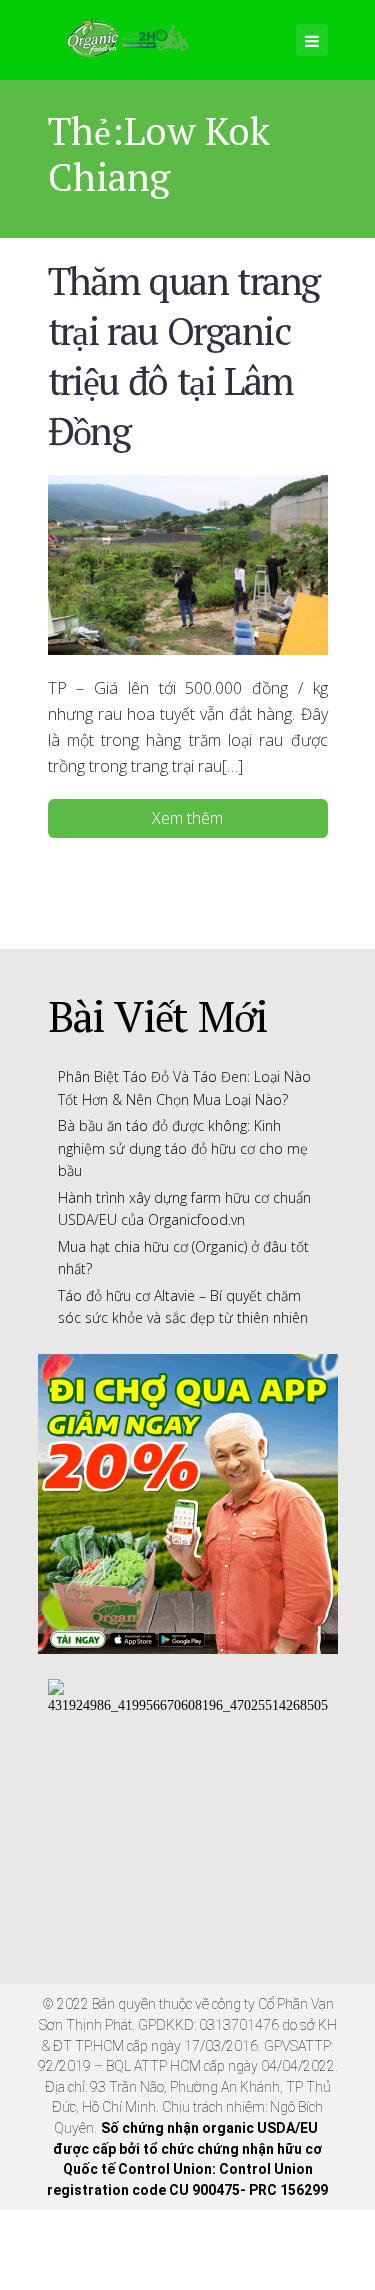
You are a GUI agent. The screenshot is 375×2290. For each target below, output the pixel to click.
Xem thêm (187, 818)
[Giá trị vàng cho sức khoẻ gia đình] (126, 35)
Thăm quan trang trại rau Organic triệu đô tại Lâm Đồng (184, 355)
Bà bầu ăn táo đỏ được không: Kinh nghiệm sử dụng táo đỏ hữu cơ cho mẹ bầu (183, 1148)
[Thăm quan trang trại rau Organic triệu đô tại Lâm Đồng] (188, 563)
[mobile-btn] (312, 40)
